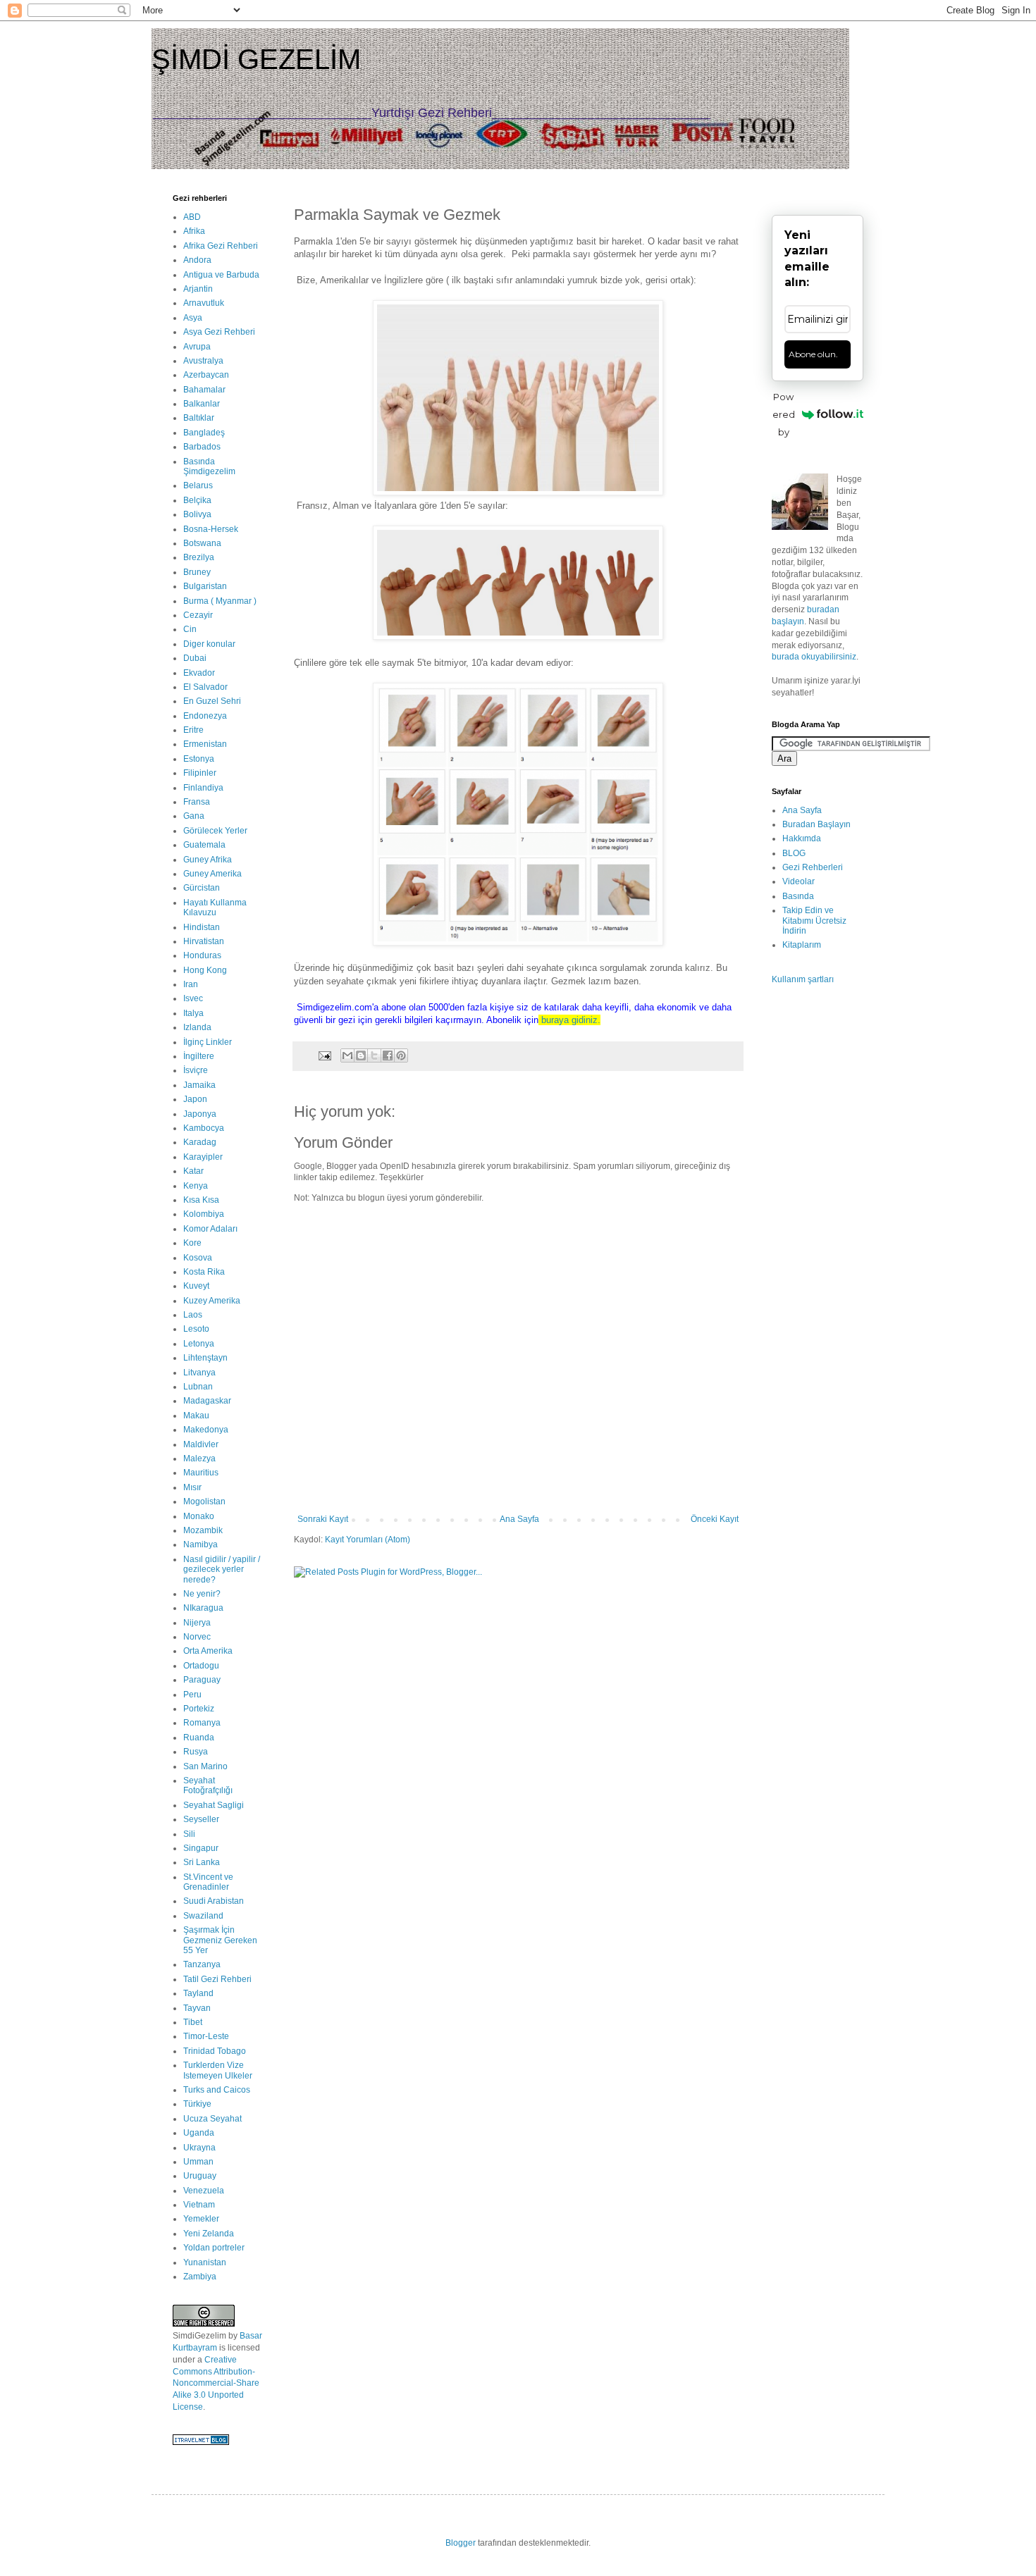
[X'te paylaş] (374, 1055)
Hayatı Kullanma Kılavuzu (215, 908)
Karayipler (203, 1157)
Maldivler (201, 1444)
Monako (199, 1516)
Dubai (195, 658)
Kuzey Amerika (212, 1301)
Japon (195, 1099)
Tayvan (197, 2008)
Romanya (202, 1723)
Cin (190, 629)
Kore (192, 1243)
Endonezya (205, 716)
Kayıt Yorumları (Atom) (368, 1540)
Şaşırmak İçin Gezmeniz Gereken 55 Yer (220, 1940)
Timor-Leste (206, 2036)
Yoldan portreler (214, 2248)
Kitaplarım (802, 945)
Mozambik (203, 1530)
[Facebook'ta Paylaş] (388, 1055)
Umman (198, 2162)
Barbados (202, 447)
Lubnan (198, 1387)
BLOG (794, 853)
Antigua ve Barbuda (221, 275)
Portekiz (199, 1709)
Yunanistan (205, 2262)
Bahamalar (204, 390)
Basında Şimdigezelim (209, 466)
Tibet (193, 2022)
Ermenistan (205, 744)
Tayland (198, 1993)
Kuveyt (196, 1286)
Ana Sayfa (519, 1519)
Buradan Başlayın (816, 824)
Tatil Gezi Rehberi (217, 1979)
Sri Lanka (202, 1862)
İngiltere (199, 1056)
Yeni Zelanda (209, 2234)
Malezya (199, 1459)
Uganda (199, 2133)
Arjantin (198, 289)
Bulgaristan (205, 586)
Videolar (798, 881)
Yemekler (201, 2219)
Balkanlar (202, 404)
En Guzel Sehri (212, 701)
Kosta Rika (204, 1272)
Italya (193, 1013)
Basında (798, 896)
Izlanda (197, 1027)
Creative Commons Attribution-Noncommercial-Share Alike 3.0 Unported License (216, 2383)
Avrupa (197, 347)
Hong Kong (205, 970)
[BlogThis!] (361, 1055)
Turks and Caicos (217, 2090)
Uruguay (200, 2176)
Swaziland (203, 1916)
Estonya (199, 759)
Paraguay (202, 1680)
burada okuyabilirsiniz (814, 657)
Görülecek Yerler (215, 831)
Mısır (192, 1487)
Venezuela (204, 2191)
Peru (192, 1695)
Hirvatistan (204, 941)
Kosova (198, 1258)
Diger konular (209, 644)
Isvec (193, 998)
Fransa (197, 802)
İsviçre (196, 1070)
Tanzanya (202, 1964)
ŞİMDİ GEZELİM (256, 59)
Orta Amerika (208, 1651)
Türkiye (197, 2104)
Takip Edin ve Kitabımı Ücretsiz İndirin (814, 921)
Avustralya (203, 361)
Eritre (193, 730)
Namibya (201, 1544)
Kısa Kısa (201, 1200)
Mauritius (201, 1473)
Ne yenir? (202, 1594)
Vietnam (199, 2205)
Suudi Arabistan (214, 1901)
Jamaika (199, 1085)
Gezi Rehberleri (813, 867)
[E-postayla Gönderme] (324, 1055)
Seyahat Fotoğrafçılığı (208, 1785)
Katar (193, 1171)
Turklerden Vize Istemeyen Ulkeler (218, 2070)
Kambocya (204, 1128)
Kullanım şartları (803, 979)
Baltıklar (199, 418)
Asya (193, 318)
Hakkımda (802, 838)
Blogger (461, 2543)
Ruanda (199, 1738)
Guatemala (204, 845)
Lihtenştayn (205, 1358)
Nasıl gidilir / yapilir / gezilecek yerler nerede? (222, 1569)
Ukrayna (199, 2148)
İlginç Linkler (208, 1042)
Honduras (202, 955)
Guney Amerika (212, 874)
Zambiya (200, 2277)
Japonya (200, 1114)
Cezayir (198, 615)
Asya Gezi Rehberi (219, 332)
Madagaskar (207, 1401)
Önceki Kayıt (715, 1519)
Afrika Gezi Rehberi (221, 246)
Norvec (197, 1637)
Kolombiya (204, 1214)
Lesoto (196, 1329)
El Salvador (205, 687)
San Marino (205, 1766)
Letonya (199, 1344)
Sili (189, 1834)
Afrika (194, 231)
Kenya (196, 1186)
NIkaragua (203, 1608)
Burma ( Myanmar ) (220, 601)
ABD (192, 217)
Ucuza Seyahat (212, 2119)
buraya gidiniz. (571, 1020)
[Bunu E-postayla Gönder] (347, 1055)
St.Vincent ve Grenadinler (208, 1882)
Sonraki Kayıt (323, 1519)
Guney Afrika (208, 860)
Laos (193, 1315)
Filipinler (200, 773)
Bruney (197, 572)
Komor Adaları (210, 1229)
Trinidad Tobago (215, 2051)
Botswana (202, 543)
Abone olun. (813, 354)
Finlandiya (203, 788)
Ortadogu (201, 1666)
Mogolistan (204, 1501)
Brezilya (199, 557)
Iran (191, 984)
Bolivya (197, 514)
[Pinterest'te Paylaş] (401, 1055)
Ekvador (199, 673)
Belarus (198, 485)
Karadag (200, 1142)
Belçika (197, 500)
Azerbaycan (206, 375)
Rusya (196, 1752)
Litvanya (199, 1373)
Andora (197, 260)
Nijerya (197, 1623)
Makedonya (206, 1430)
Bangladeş (204, 433)
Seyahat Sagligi (214, 1805)
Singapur (201, 1848)
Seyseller (201, 1819)
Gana (194, 816)
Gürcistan (202, 888)
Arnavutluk (204, 303)
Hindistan (202, 927)
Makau (196, 1416)
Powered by (784, 414)
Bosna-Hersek (211, 529)
